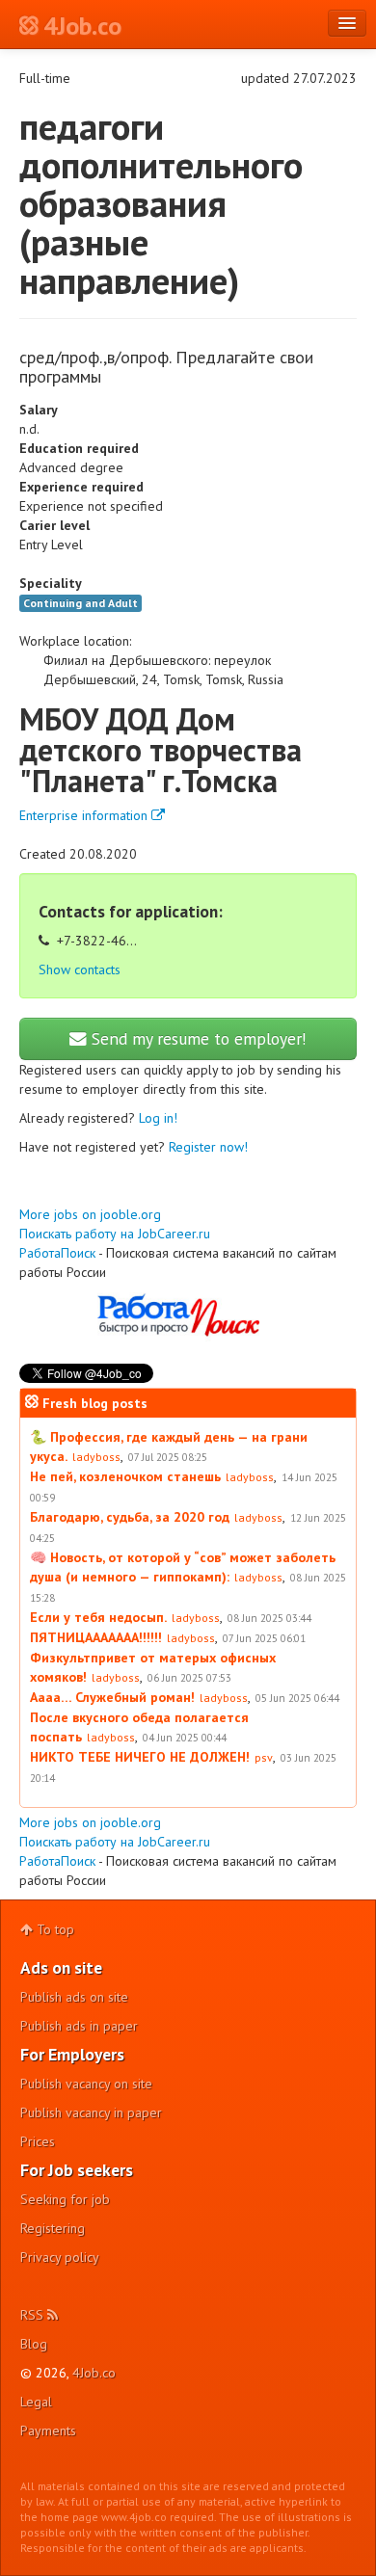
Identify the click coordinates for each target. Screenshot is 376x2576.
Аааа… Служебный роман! (112, 1697)
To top (54, 1929)
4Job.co (94, 2373)
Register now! (208, 1147)
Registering (53, 2228)
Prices (38, 2141)
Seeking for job (65, 2199)
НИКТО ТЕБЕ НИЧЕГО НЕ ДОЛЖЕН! (140, 1757)
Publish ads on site (74, 1997)
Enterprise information (85, 815)
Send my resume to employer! (197, 1038)
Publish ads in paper (79, 2026)
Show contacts (80, 969)
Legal (36, 2402)
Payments (48, 2430)
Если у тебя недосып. (98, 1617)
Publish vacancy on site (86, 2084)
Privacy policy (60, 2257)
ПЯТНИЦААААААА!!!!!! (96, 1637)
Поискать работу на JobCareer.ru (115, 1234)
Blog (34, 2344)
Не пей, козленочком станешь (125, 1476)
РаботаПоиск (57, 1253)
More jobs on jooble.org (90, 1214)
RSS (34, 2315)
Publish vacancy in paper (91, 2112)
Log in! (158, 1118)
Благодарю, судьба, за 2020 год (130, 1517)
